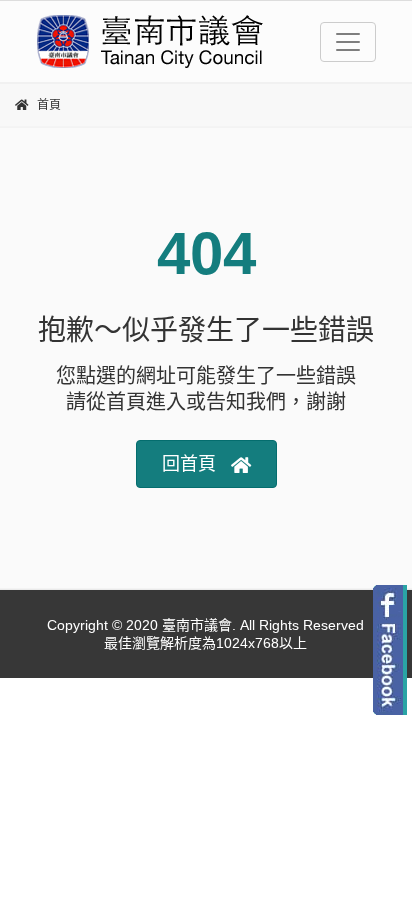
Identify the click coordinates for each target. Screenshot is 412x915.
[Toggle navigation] (348, 42)
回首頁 (189, 464)
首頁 (49, 105)
